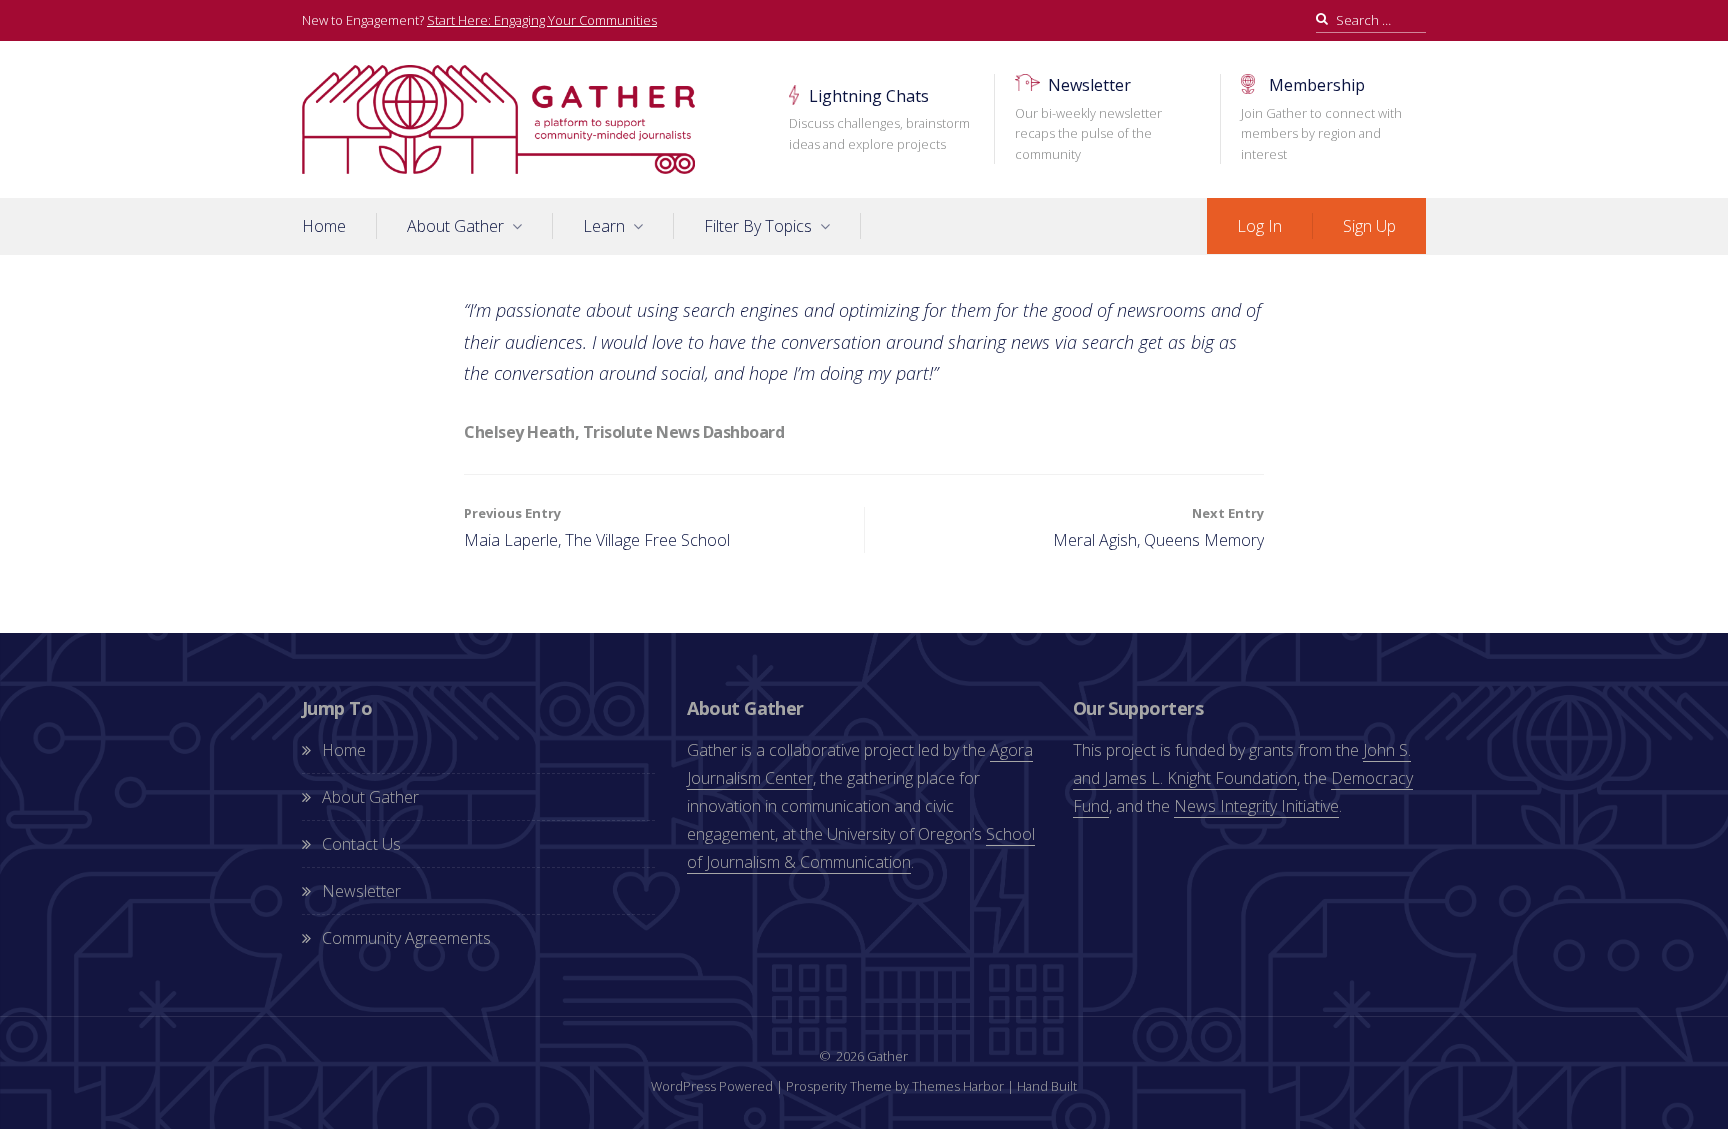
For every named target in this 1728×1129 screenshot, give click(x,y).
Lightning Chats (879, 119)
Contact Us (361, 844)
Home (324, 226)
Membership (1321, 118)
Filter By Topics (758, 226)
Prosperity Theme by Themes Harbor (895, 1086)
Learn (604, 226)
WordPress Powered (712, 1086)
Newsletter (1088, 118)
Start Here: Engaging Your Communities (542, 20)
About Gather (455, 226)
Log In (1259, 226)
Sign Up (1369, 226)
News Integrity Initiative (1256, 806)
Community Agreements (406, 938)
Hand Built (1047, 1086)
